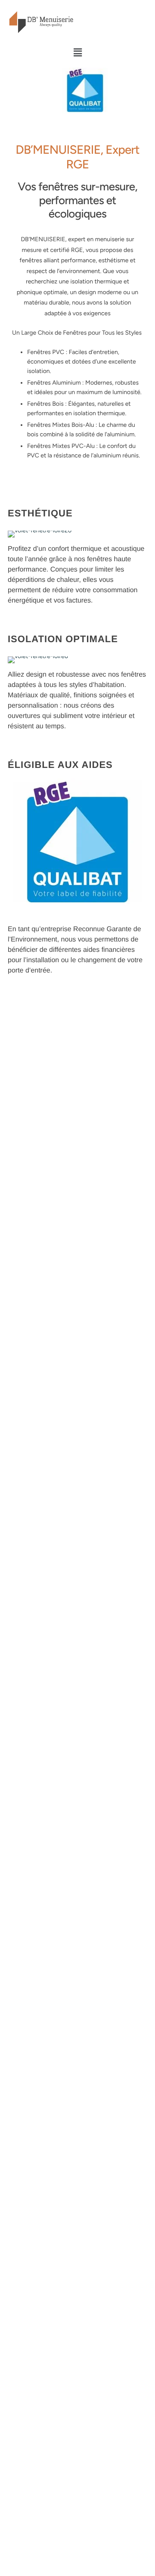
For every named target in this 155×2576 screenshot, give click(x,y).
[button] (77, 53)
